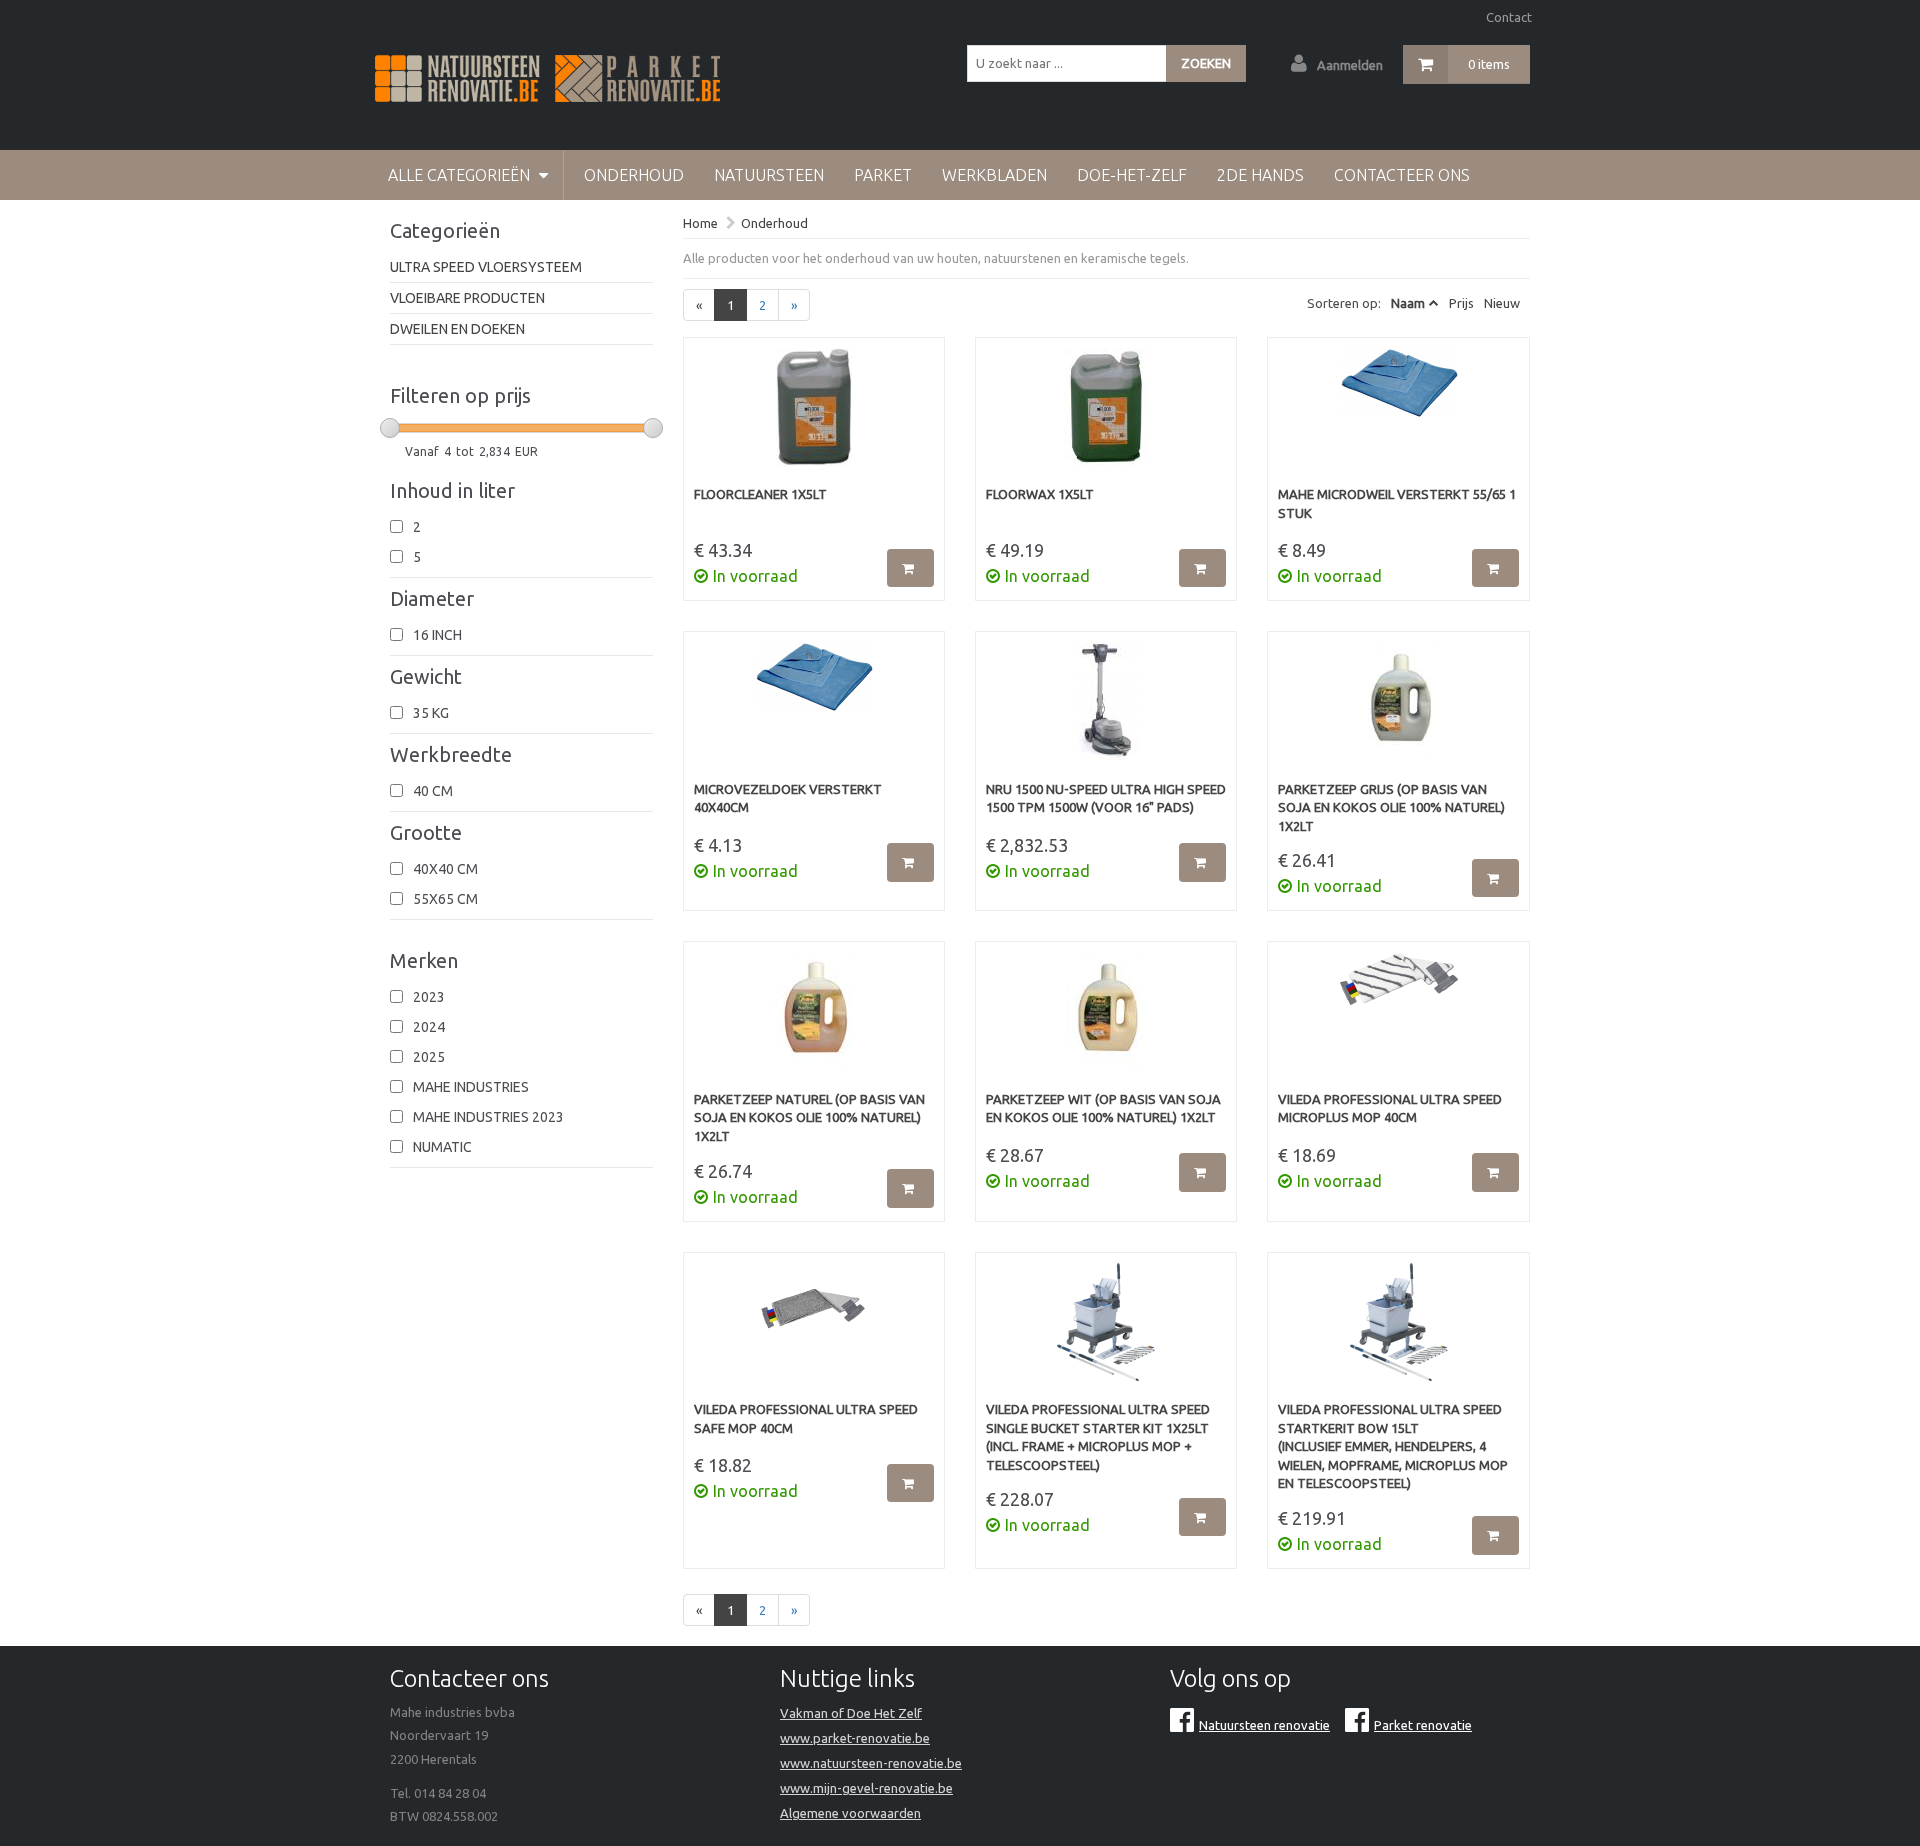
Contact (1509, 17)
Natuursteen (769, 175)
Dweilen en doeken (457, 329)
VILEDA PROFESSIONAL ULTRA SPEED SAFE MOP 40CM (806, 1418)
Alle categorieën (461, 175)
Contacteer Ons (1402, 175)
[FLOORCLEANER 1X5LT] (814, 417)
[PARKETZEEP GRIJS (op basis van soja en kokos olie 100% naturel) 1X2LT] (1398, 711)
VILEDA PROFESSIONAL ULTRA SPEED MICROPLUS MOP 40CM (1390, 1108)
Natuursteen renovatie (1264, 1725)
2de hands (1260, 175)
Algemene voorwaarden (850, 1813)
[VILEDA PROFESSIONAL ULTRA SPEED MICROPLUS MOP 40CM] (1398, 1021)
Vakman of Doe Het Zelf (851, 1713)
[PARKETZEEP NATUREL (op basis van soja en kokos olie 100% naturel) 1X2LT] (814, 1021)
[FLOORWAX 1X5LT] (1106, 417)
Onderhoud (634, 175)
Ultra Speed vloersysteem (486, 267)
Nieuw (1502, 303)
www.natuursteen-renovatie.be (871, 1763)
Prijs (1461, 303)
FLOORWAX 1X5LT (1040, 494)
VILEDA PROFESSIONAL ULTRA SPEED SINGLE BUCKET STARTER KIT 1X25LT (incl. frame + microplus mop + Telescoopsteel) (1098, 1437)
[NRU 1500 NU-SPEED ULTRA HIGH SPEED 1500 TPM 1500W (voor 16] (1106, 711)
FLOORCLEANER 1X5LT (760, 494)
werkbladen (994, 175)
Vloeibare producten (467, 298)
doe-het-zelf (1132, 175)
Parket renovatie (1423, 1725)
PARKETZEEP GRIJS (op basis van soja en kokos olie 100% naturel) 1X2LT (1391, 807)
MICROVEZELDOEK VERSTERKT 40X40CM (788, 798)
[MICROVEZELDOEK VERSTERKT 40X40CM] (814, 711)
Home (700, 223)
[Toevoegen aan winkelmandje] (910, 568)
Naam (1408, 303)
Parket (883, 175)
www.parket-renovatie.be (855, 1738)
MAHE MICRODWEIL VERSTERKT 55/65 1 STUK (1397, 503)
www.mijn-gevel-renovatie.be (866, 1788)
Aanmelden (1350, 65)
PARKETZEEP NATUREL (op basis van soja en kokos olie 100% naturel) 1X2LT (809, 1117)
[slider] (390, 428)
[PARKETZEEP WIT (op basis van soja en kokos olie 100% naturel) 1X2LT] (1106, 1021)
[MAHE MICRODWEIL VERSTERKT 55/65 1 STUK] (1398, 417)
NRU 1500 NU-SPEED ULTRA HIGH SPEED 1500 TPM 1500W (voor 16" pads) (1106, 798)
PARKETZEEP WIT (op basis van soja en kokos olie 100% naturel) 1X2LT (1103, 1108)
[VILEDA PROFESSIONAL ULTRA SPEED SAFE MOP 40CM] (814, 1332)
